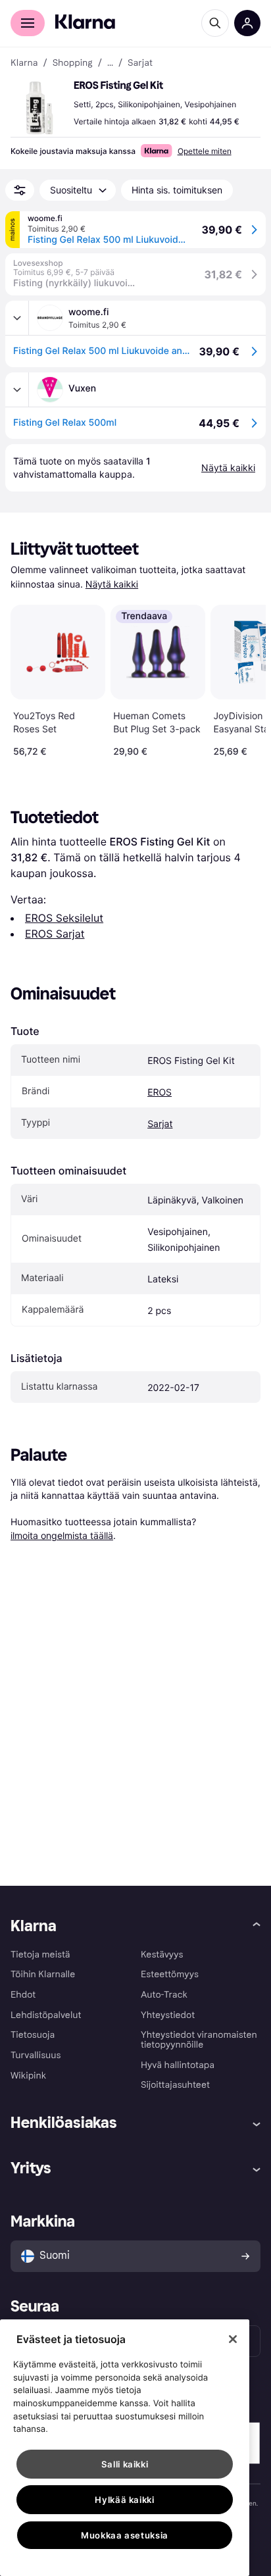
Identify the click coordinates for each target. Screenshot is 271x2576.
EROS (160, 1093)
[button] (39, 108)
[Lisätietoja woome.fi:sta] (17, 318)
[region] (125, 2448)
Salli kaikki (125, 2464)
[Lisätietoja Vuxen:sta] (17, 390)
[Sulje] (233, 2339)
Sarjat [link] (140, 63)
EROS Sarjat (55, 934)
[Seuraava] (242, 678)
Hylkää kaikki (125, 2500)
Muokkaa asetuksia (125, 2535)
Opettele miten (205, 151)
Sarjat (160, 1124)
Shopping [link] (73, 63)
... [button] (110, 63)
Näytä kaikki (112, 585)
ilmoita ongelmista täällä (62, 1535)
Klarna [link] (24, 63)
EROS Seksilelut (64, 918)
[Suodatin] (20, 190)
